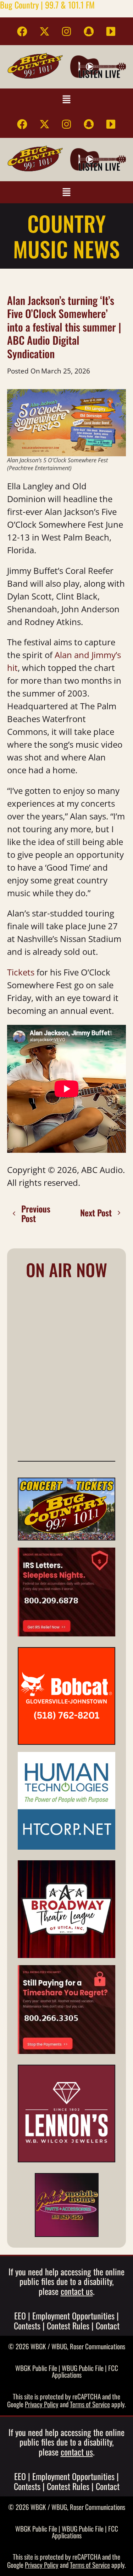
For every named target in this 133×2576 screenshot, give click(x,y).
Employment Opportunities (73, 2316)
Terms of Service (90, 2404)
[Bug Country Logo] (35, 66)
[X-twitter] (44, 31)
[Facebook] (22, 31)
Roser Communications (98, 2346)
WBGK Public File (36, 2368)
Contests (27, 2325)
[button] (66, 99)
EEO (20, 2316)
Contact (108, 2325)
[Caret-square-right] (111, 31)
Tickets (21, 972)
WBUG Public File (83, 2368)
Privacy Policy (42, 2404)
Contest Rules (68, 2325)
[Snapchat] (89, 31)
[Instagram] (67, 31)
